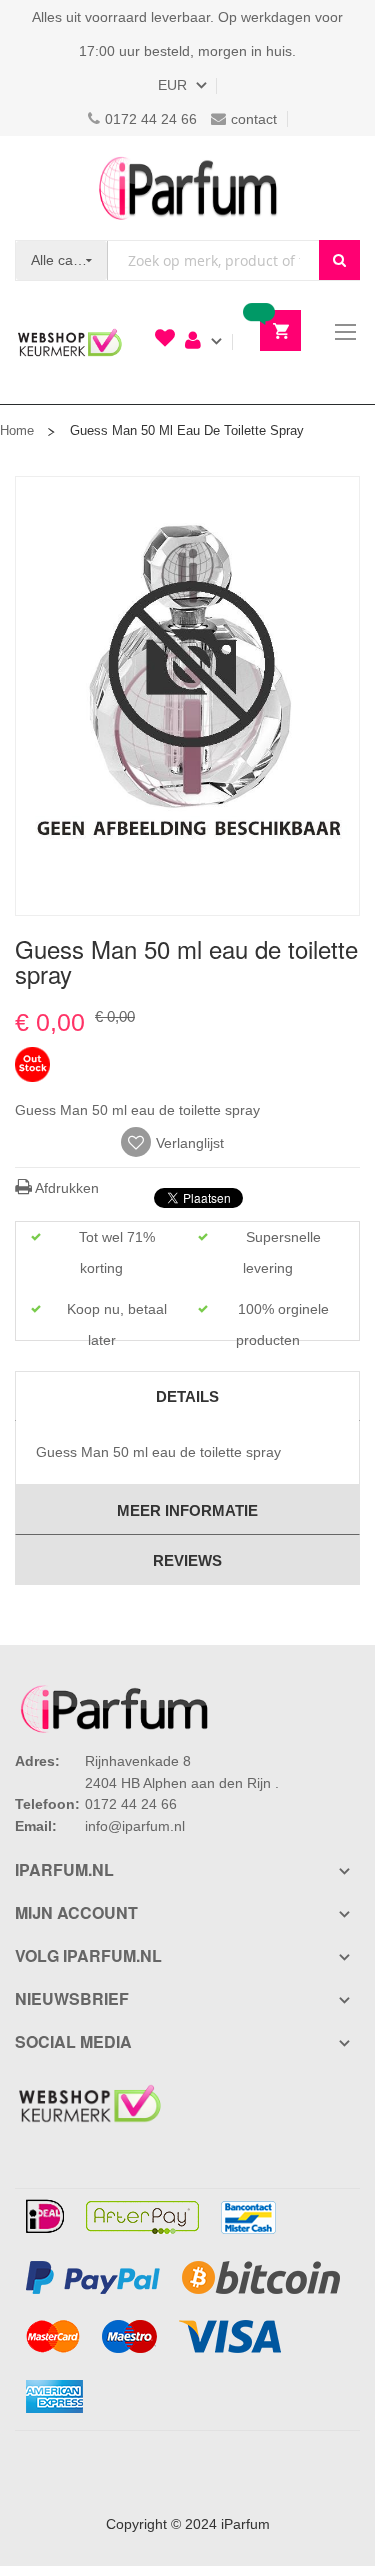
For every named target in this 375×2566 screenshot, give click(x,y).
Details (187, 1396)
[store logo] (188, 188)
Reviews (187, 1560)
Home (17, 430)
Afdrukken (65, 1188)
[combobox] (213, 260)
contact (254, 119)
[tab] (187, 1396)
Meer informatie (187, 1510)
